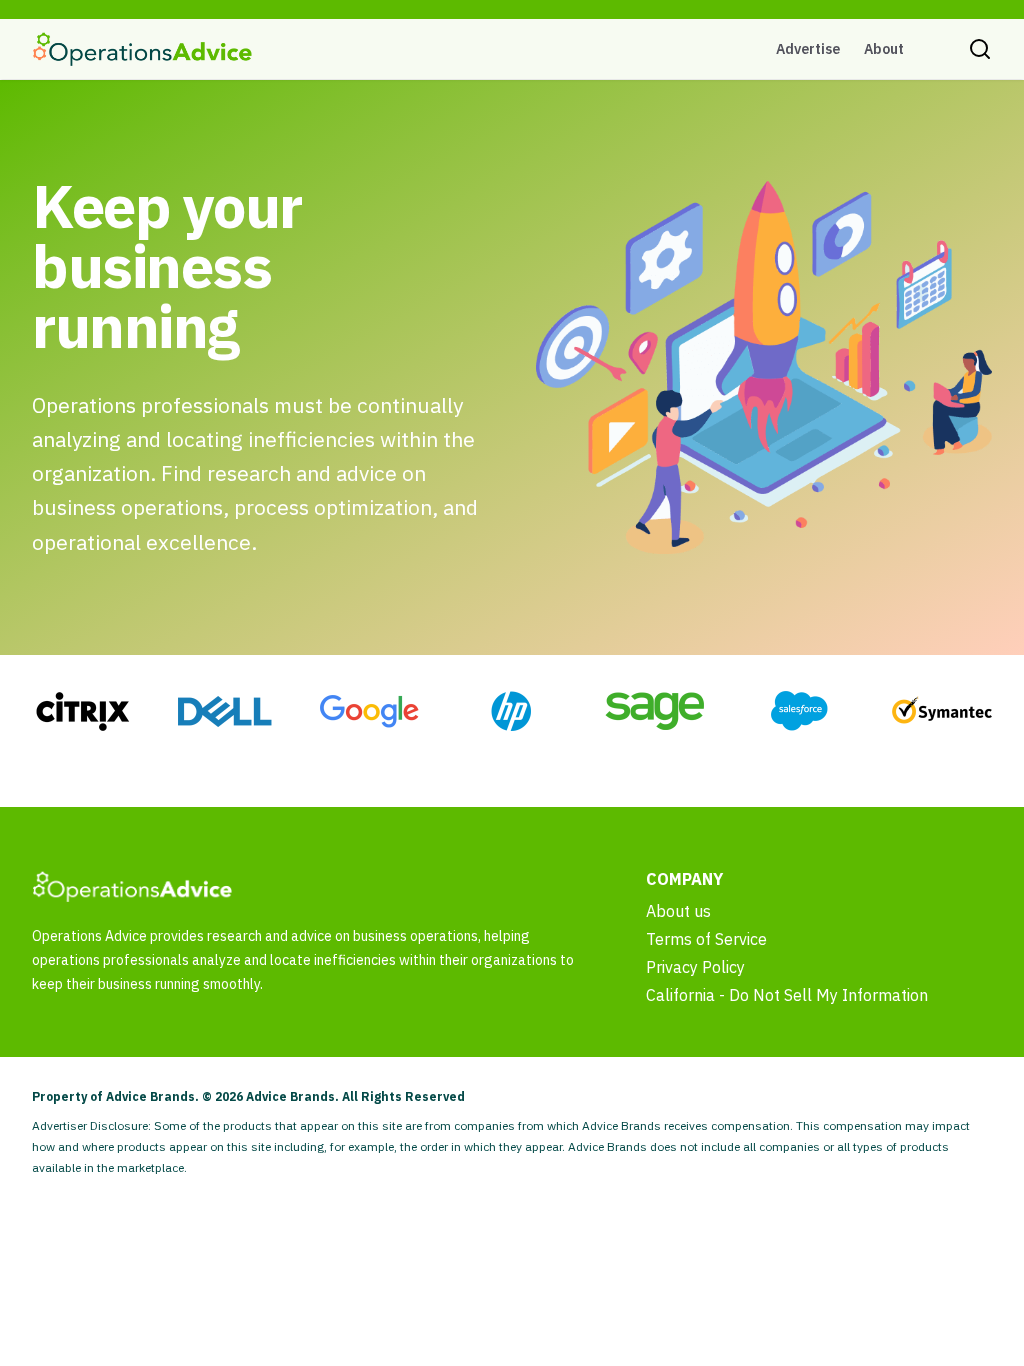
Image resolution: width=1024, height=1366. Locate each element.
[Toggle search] (980, 49)
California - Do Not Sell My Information (787, 995)
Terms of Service (706, 939)
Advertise (808, 49)
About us (678, 911)
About (884, 49)
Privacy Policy (695, 967)
